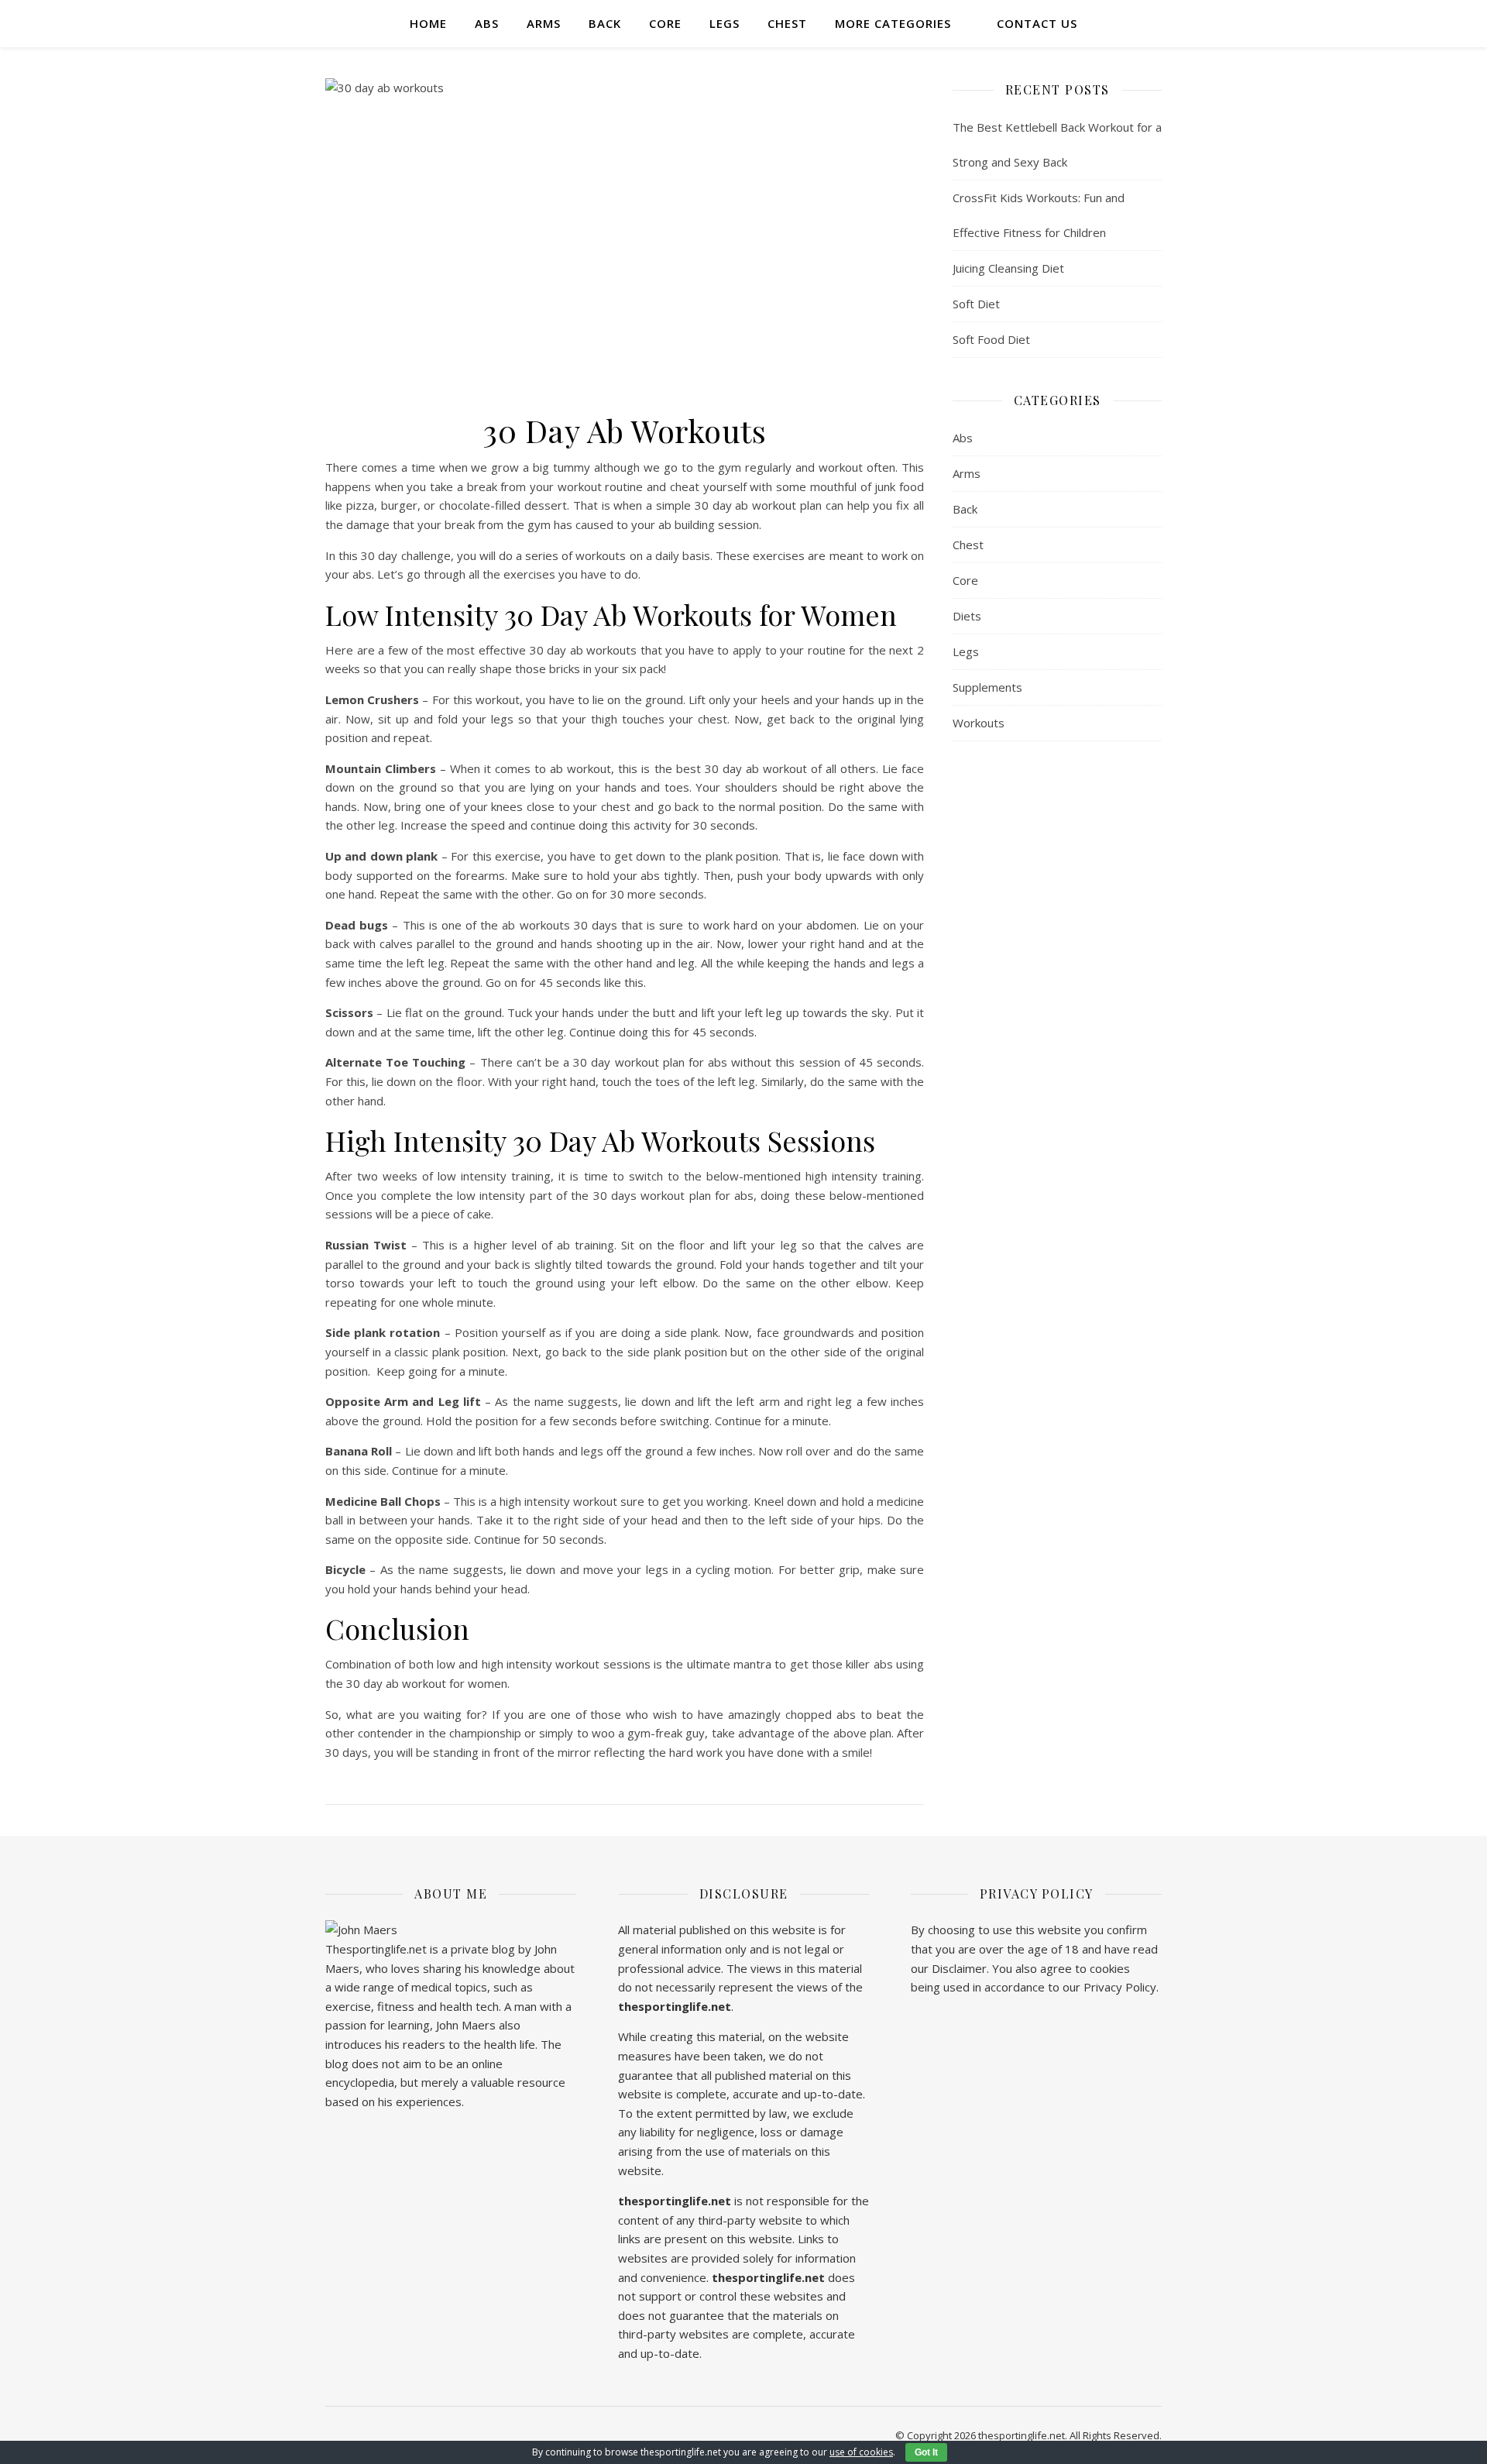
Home (428, 23)
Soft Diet (976, 304)
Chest (787, 23)
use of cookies (861, 2452)
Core (665, 23)
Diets (967, 616)
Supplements (987, 687)
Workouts (979, 723)
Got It (926, 2452)
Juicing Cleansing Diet (1008, 268)
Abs (487, 23)
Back (605, 23)
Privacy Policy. (1121, 1987)
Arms (544, 23)
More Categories (893, 23)
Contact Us (1037, 23)
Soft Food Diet (991, 339)
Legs (725, 23)
